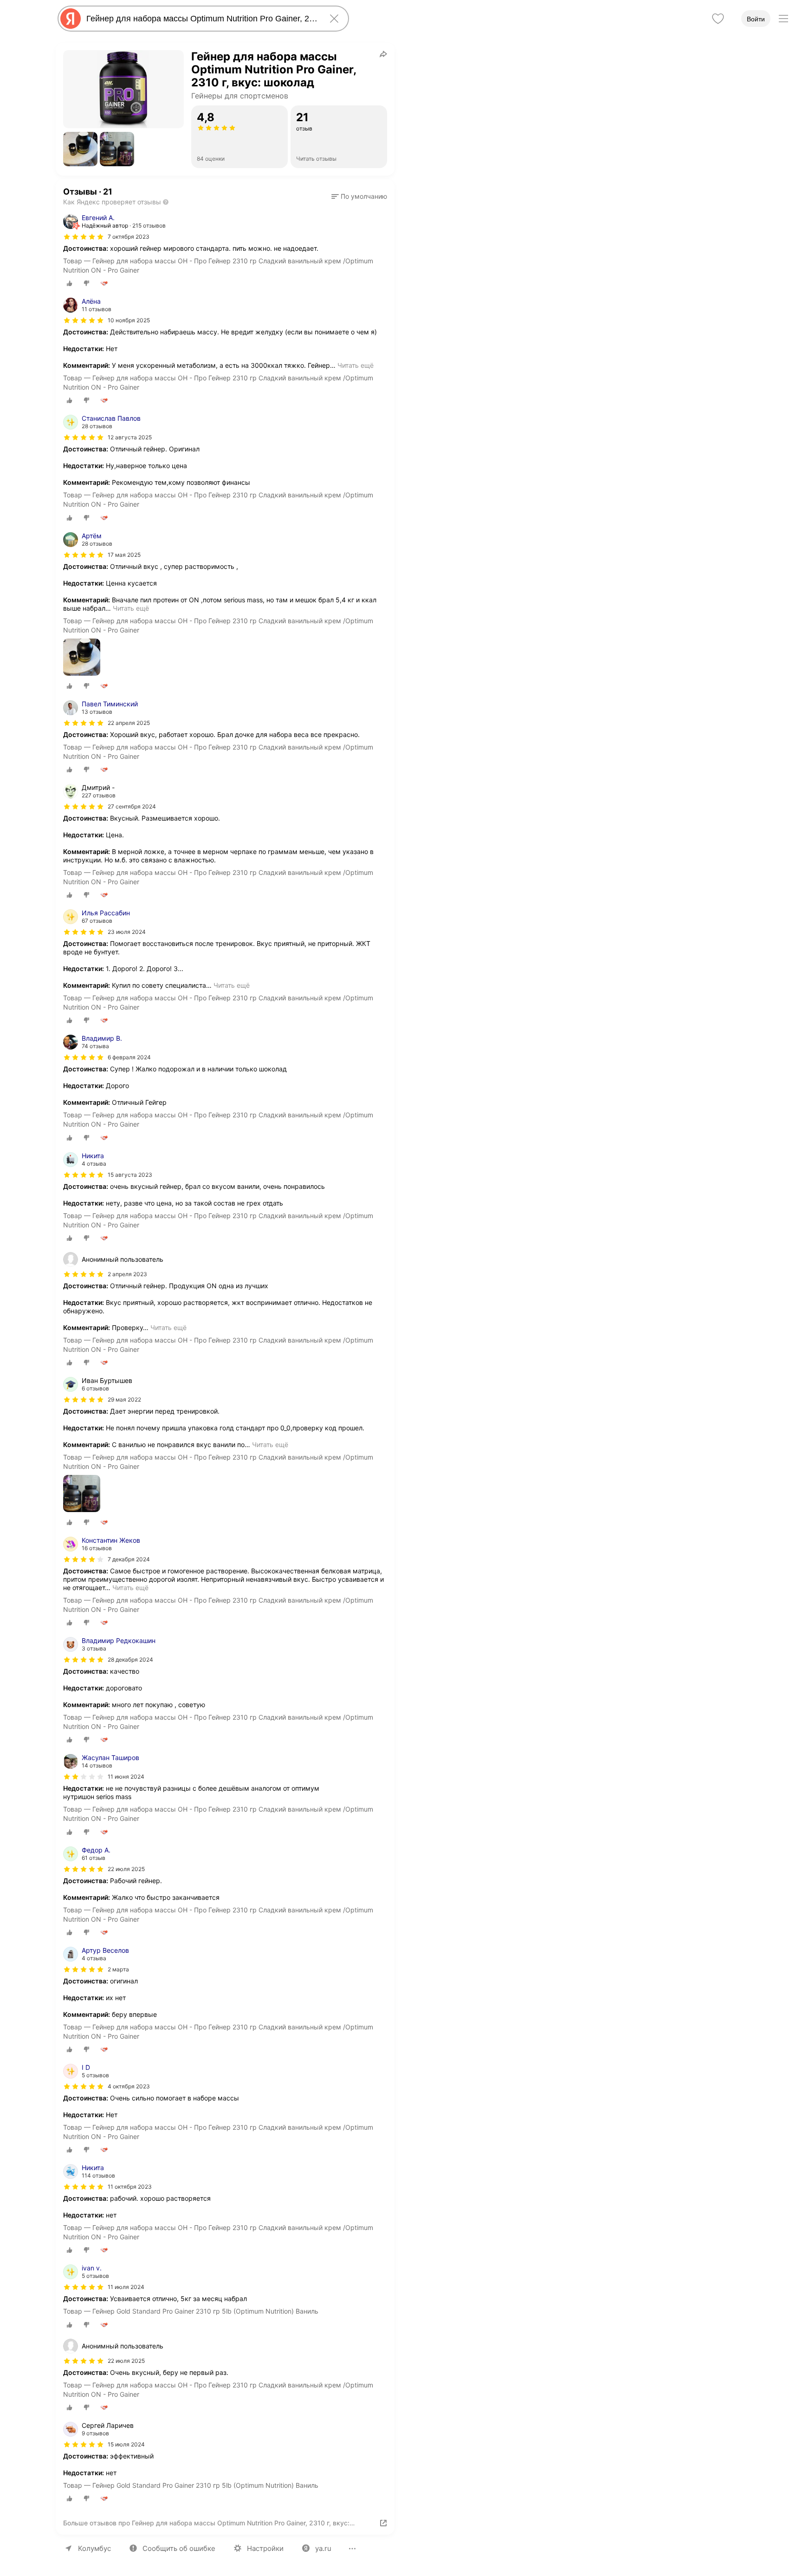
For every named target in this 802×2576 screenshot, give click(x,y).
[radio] (70, 283)
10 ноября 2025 (129, 320)
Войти (756, 19)
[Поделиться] (383, 54)
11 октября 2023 (130, 2187)
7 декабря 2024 (129, 1559)
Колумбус (94, 2548)
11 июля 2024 (126, 2287)
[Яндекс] (71, 19)
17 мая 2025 (124, 555)
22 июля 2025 (126, 1869)
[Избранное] (718, 19)
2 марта (118, 1969)
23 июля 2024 (127, 932)
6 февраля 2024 (129, 1057)
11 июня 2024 (126, 1777)
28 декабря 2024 (130, 1660)
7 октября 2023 (129, 237)
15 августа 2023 (130, 1175)
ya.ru (323, 2548)
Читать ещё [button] (356, 365)
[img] (84, 237)
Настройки (265, 2548)
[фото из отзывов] (82, 658)
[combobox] (201, 19)
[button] (80, 149)
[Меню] (783, 19)
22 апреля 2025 (129, 723)
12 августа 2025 (130, 437)
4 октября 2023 (129, 2086)
